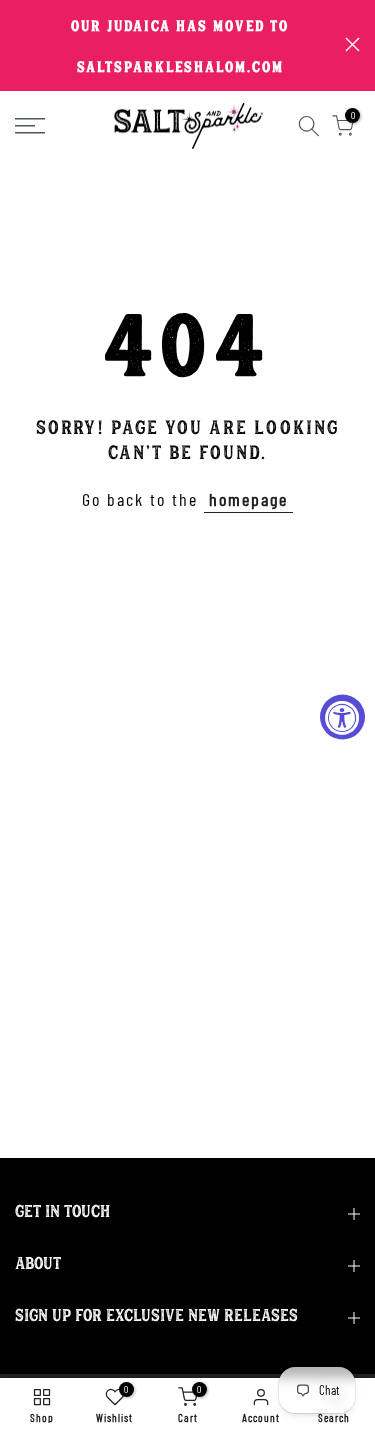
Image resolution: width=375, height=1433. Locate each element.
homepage (248, 499)
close (352, 44)
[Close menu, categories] (283, 25)
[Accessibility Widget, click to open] (342, 716)
